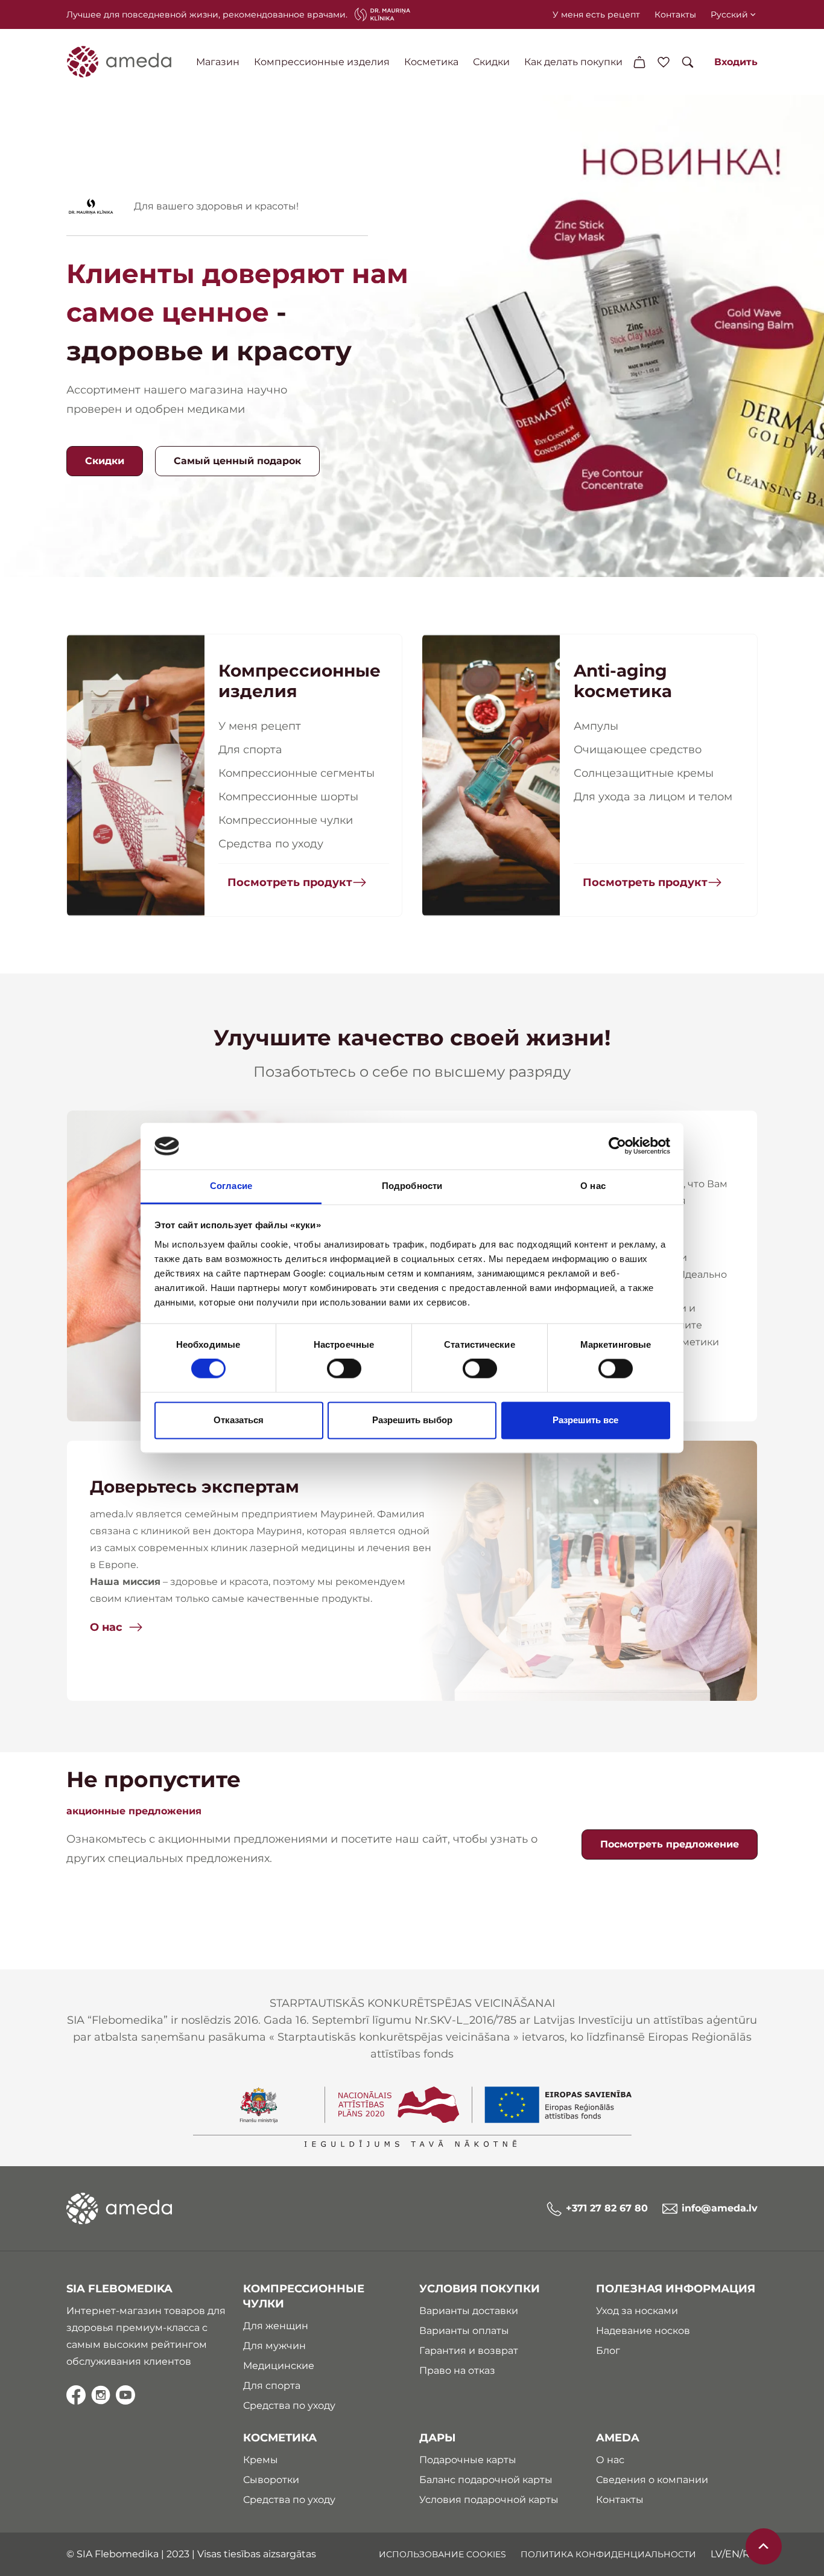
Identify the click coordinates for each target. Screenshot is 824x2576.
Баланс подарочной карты (486, 2480)
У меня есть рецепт (596, 14)
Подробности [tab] (412, 1186)
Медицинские (279, 2366)
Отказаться (239, 1420)
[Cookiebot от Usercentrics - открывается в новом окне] (617, 1146)
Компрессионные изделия (322, 62)
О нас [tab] (593, 1186)
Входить (736, 62)
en (732, 2554)
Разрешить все (585, 1420)
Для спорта (250, 750)
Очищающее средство (638, 750)
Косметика (431, 62)
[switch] (344, 1369)
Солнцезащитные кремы (644, 773)
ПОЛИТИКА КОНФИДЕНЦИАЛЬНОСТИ (608, 2554)
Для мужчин (274, 2346)
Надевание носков (643, 2331)
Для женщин (276, 2326)
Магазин (218, 62)
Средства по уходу (271, 844)
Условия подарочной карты (489, 2500)
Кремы (261, 2460)
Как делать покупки (573, 62)
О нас (106, 1627)
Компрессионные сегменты (296, 773)
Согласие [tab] (231, 1186)
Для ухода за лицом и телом (653, 797)
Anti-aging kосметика (623, 681)
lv (716, 2554)
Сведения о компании (652, 2480)
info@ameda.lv (720, 2208)
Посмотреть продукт (290, 882)
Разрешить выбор (412, 1420)
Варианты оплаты (464, 2331)
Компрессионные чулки (286, 820)
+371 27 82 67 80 (607, 2208)
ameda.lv (112, 1514)
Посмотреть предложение (670, 1844)
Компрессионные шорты (288, 797)
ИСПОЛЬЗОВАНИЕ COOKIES (442, 2554)
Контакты (675, 14)
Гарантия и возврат (469, 2351)
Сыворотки (271, 2480)
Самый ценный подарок (237, 461)
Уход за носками (637, 2311)
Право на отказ (457, 2370)
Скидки (491, 62)
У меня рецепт (260, 726)
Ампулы (596, 726)
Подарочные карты (468, 2460)
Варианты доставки (469, 2311)
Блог (608, 2351)
